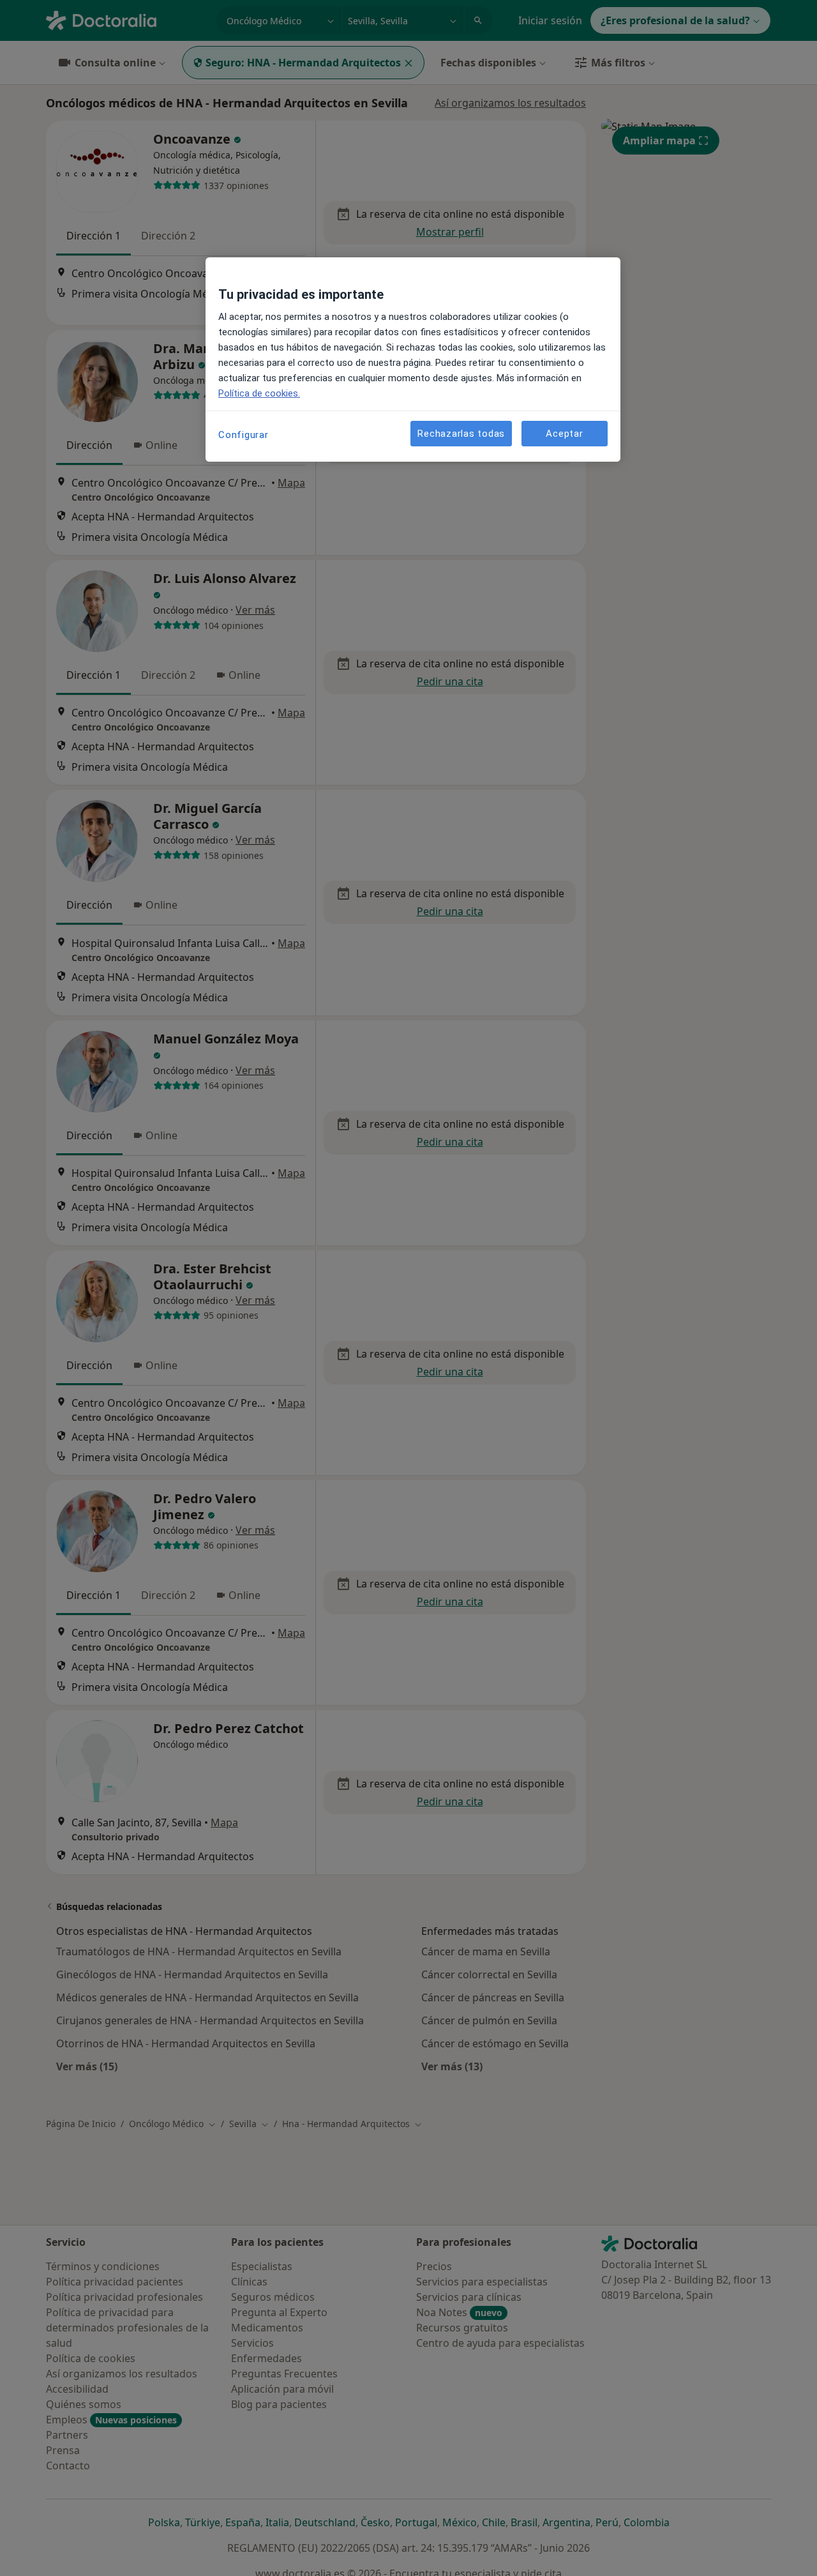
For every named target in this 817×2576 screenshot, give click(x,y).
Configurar (244, 435)
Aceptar (564, 434)
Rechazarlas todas (461, 434)
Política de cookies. (259, 393)
